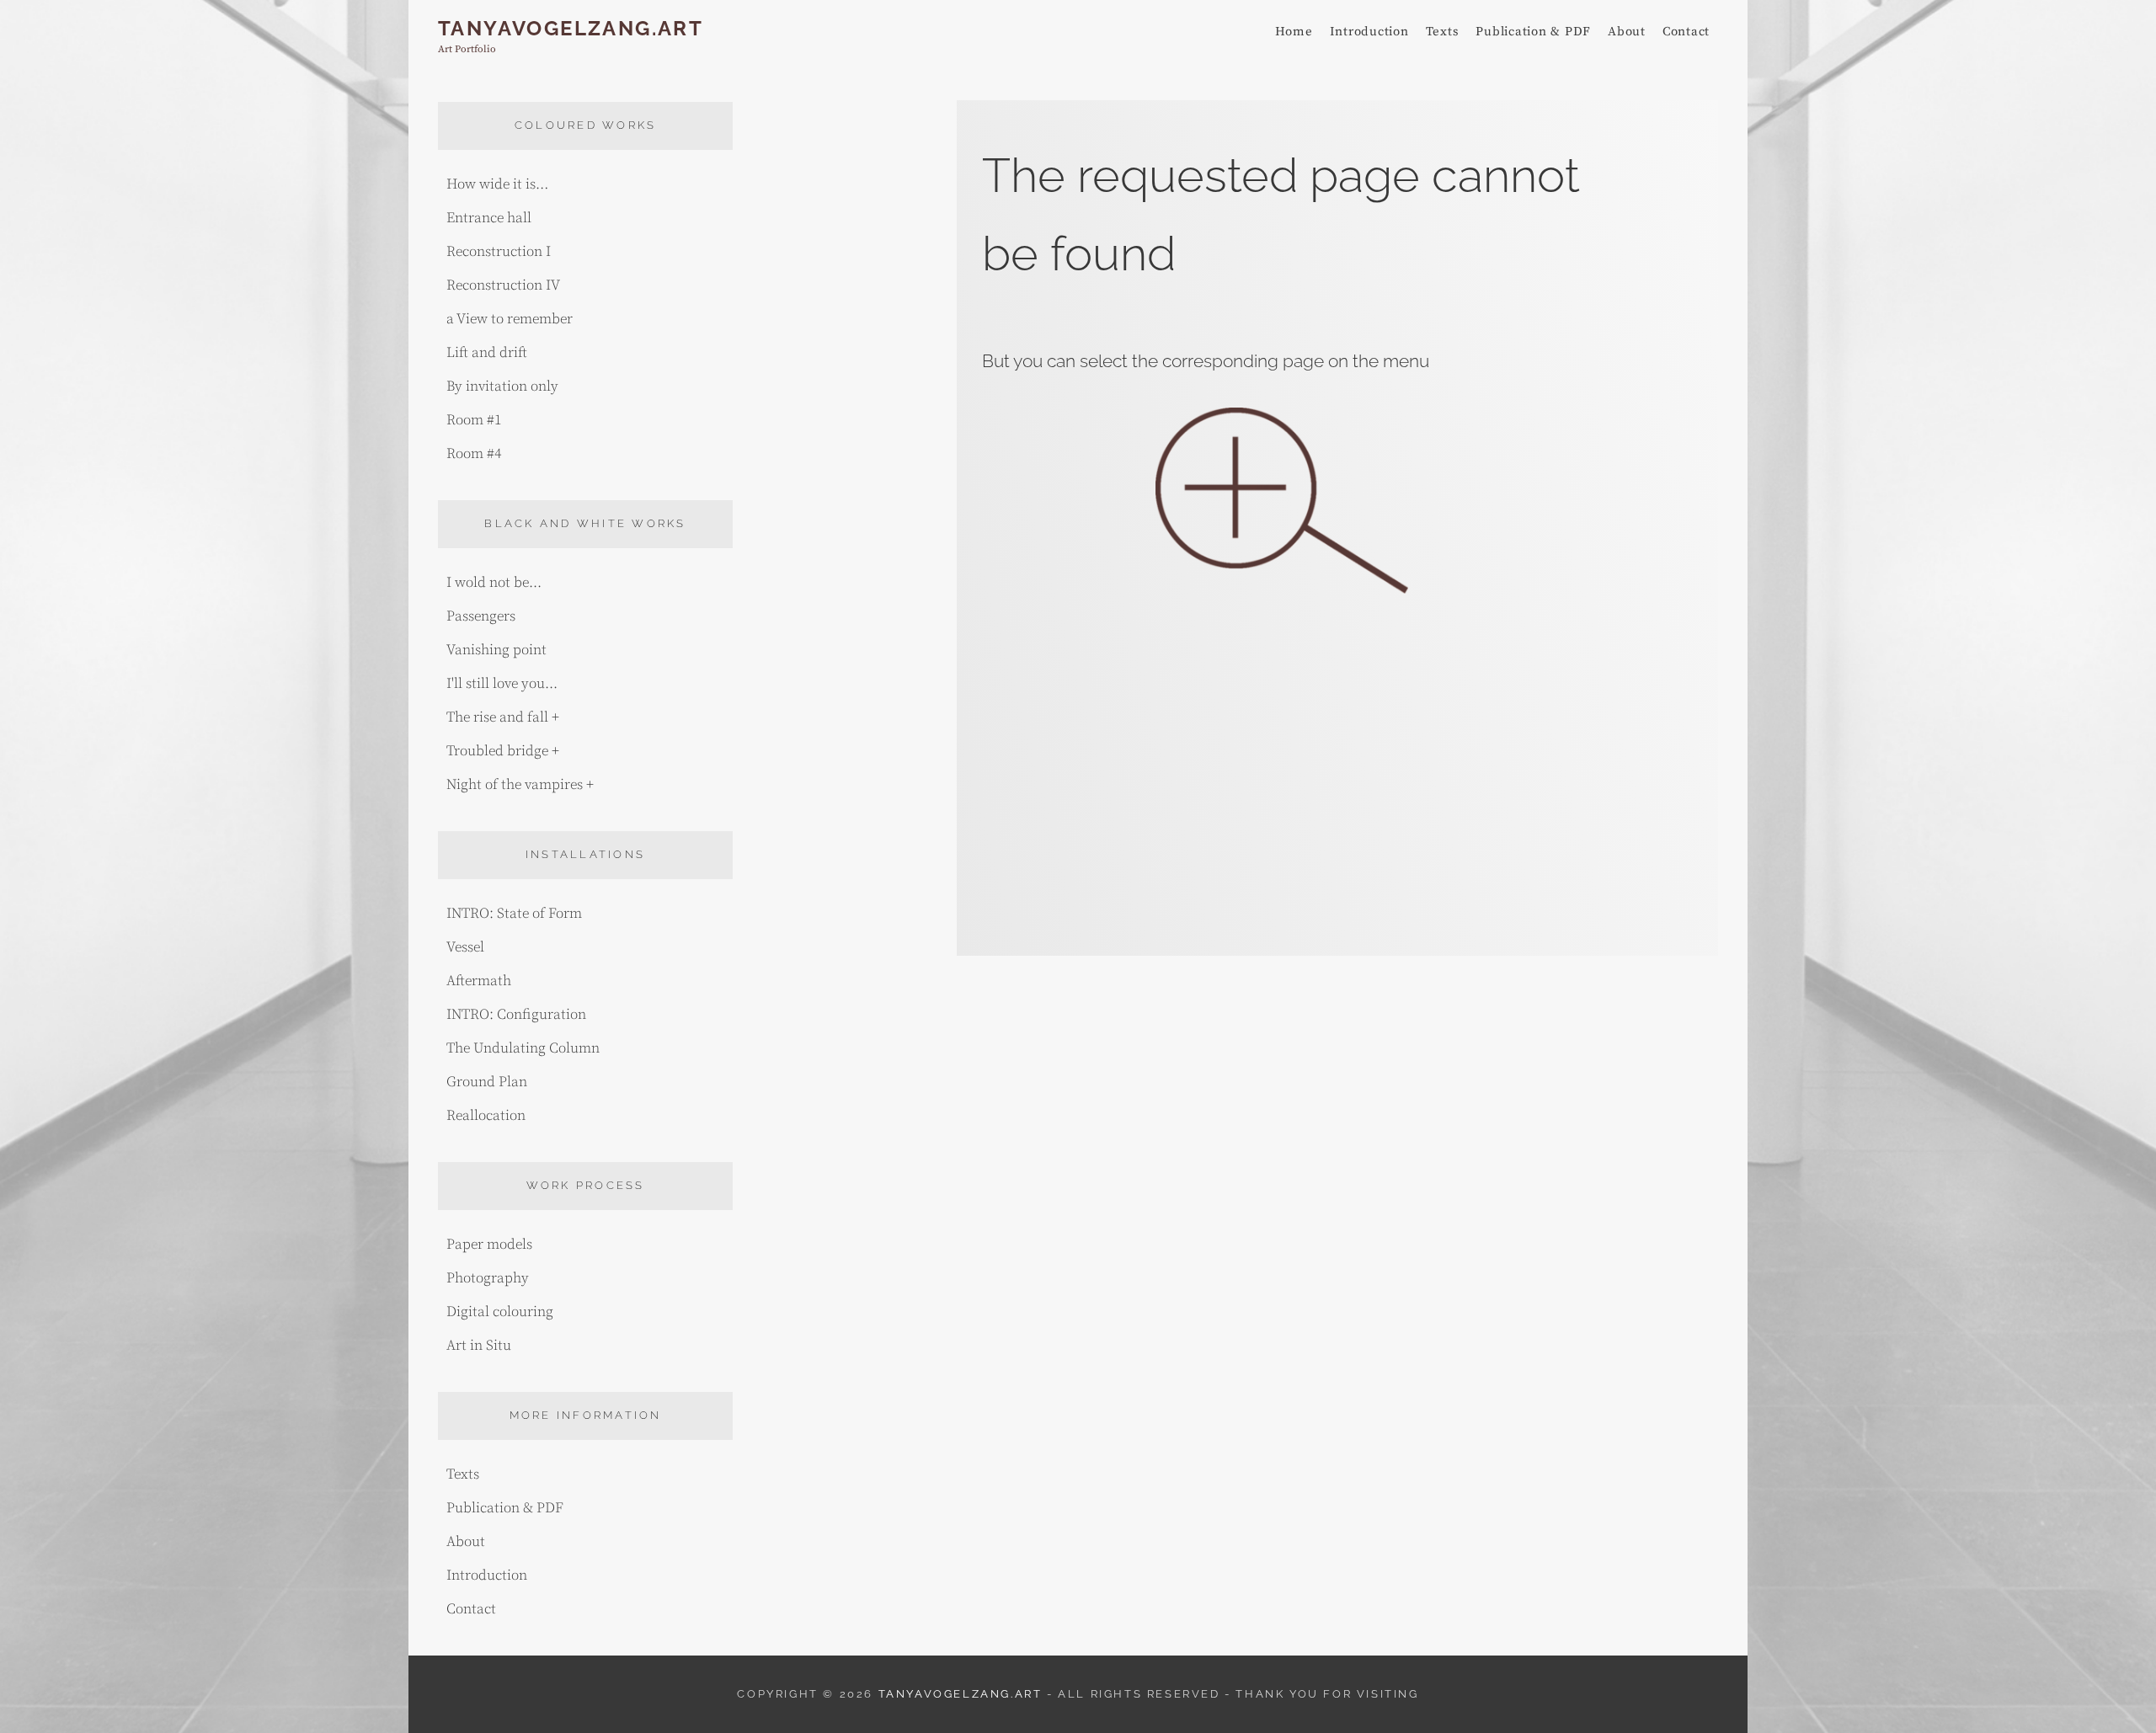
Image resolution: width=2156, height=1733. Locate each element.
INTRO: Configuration (516, 1015)
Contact (1686, 32)
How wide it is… (497, 184)
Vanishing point (496, 650)
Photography (488, 1278)
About (1627, 32)
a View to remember (510, 319)
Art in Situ (479, 1346)
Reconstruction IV (503, 285)
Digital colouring (500, 1312)
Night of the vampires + (520, 785)
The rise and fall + (503, 717)
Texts (1443, 32)
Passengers (481, 616)
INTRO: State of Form (514, 914)
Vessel (465, 947)
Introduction (1369, 32)
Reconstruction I (499, 252)
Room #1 (474, 420)
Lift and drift (487, 353)
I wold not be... (494, 583)
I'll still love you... (502, 684)
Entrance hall (489, 218)
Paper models (489, 1245)
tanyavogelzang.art (571, 28)
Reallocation (486, 1116)
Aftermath (479, 981)
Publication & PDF (1533, 32)
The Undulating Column (523, 1048)
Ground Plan (487, 1082)
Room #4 (474, 454)
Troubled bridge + (503, 751)
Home (1294, 32)
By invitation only (502, 387)
